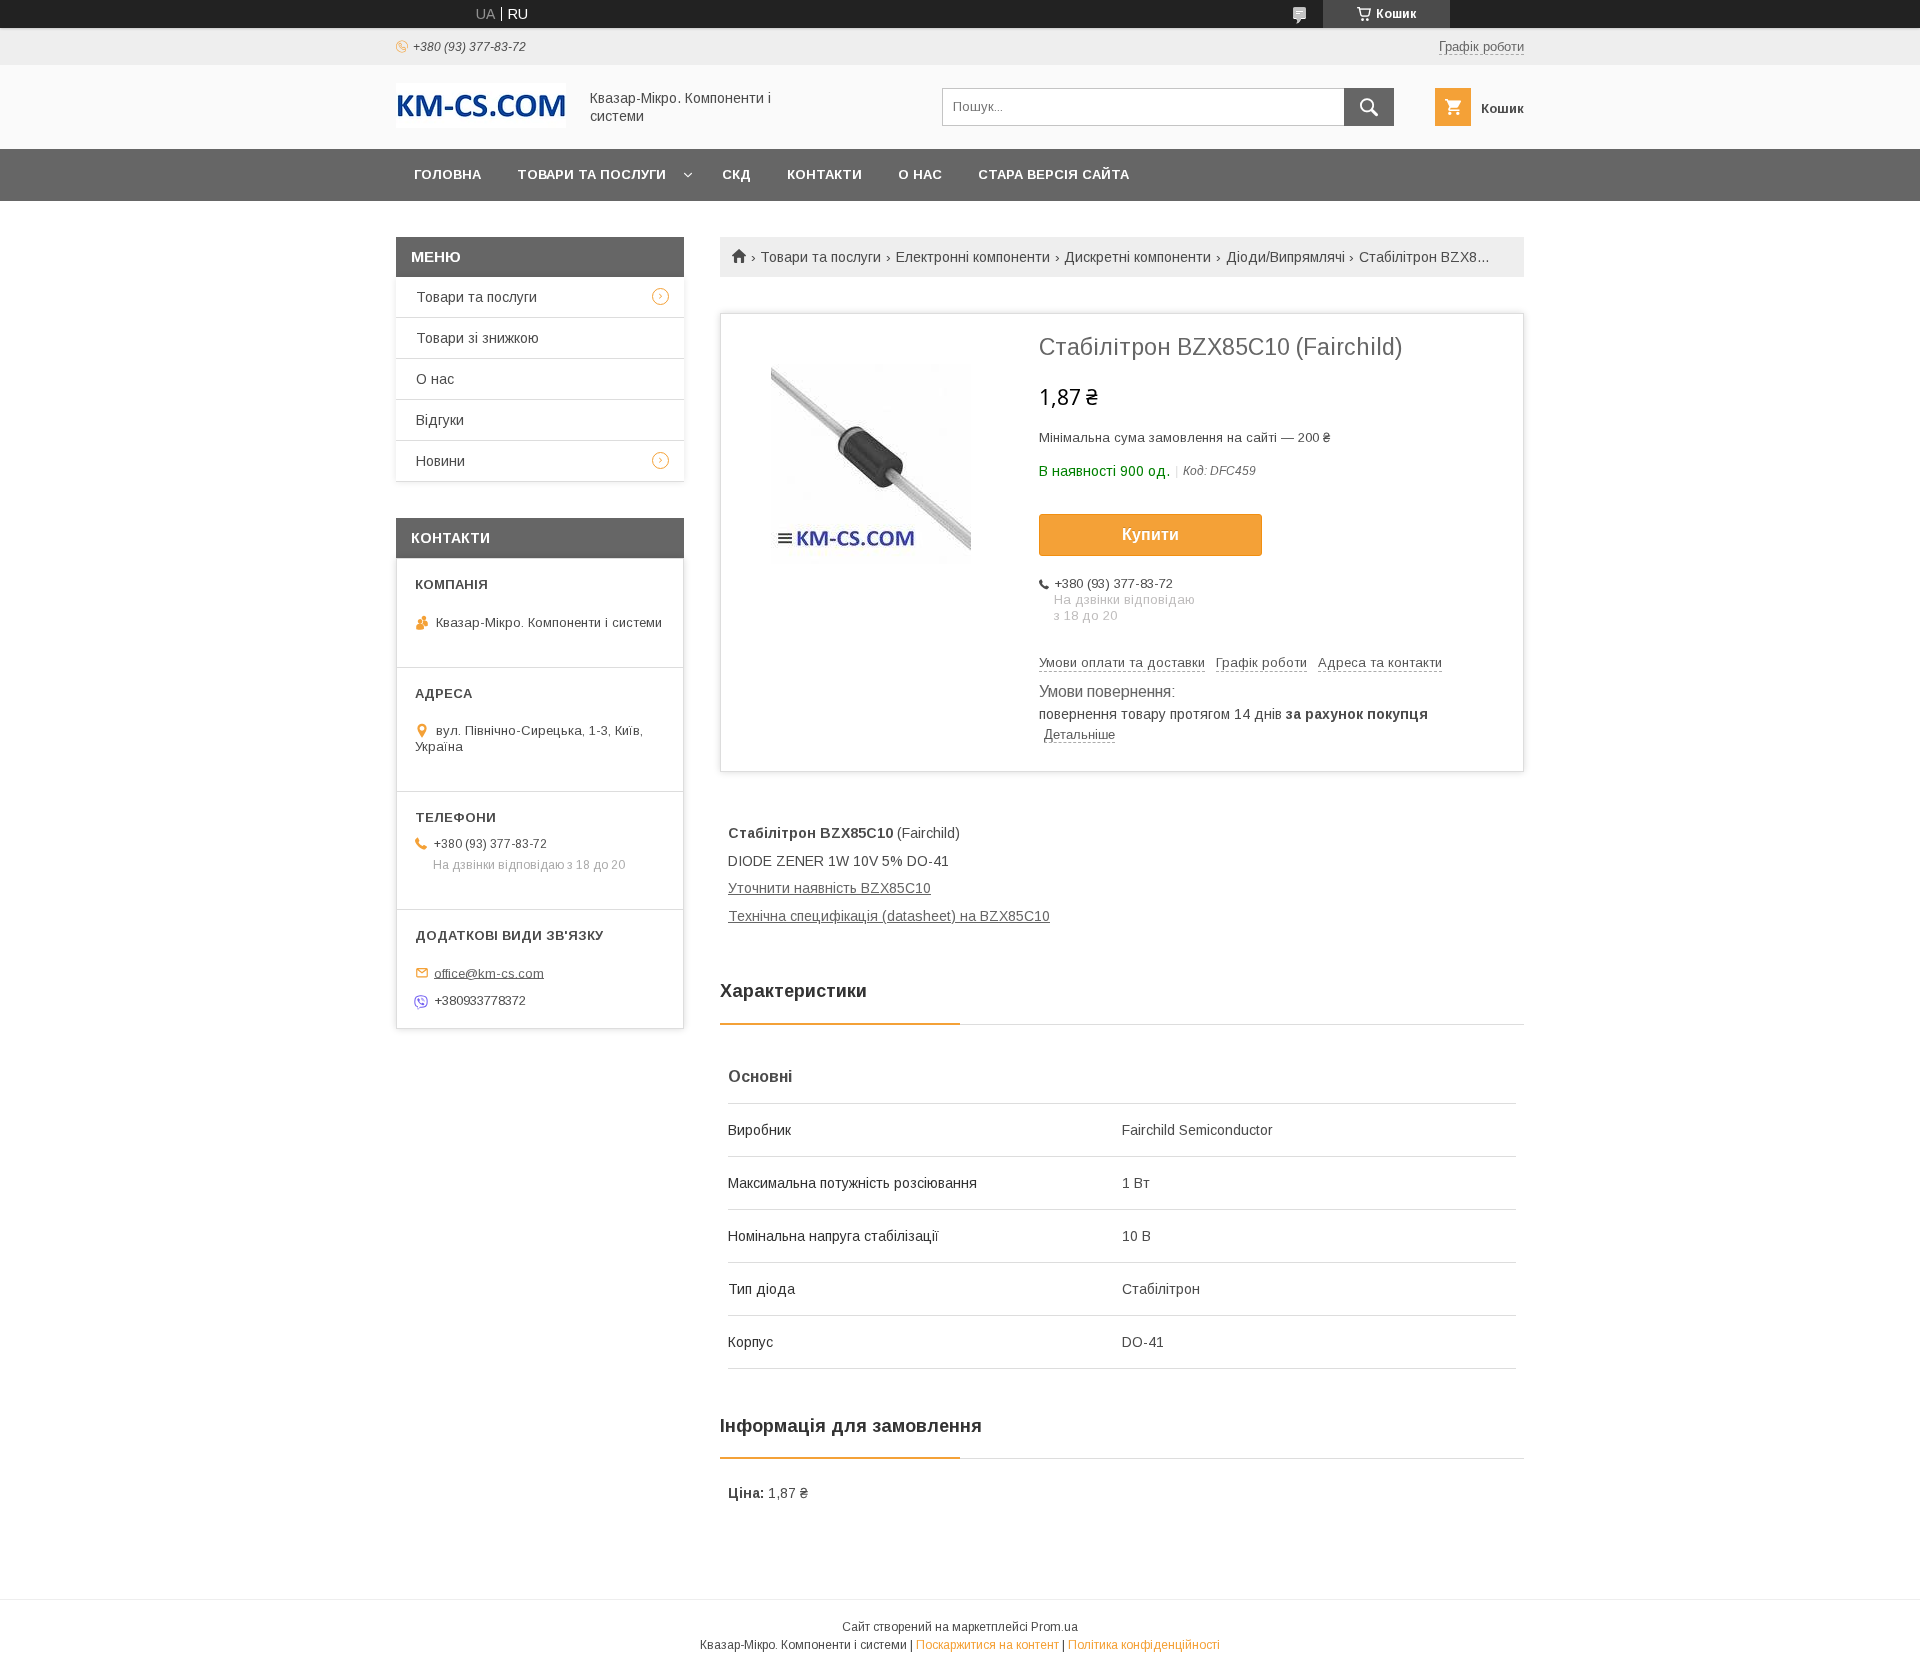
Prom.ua (1054, 1627)
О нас (920, 174)
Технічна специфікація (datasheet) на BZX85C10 (889, 916)
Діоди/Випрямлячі (1285, 257)
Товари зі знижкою (477, 338)
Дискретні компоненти (1137, 257)
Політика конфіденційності (1144, 1645)
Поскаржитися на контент (987, 1645)
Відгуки (440, 420)
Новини (440, 461)
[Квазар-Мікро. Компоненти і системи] (481, 123)
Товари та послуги (591, 174)
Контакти (824, 174)
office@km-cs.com (489, 972)
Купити (1150, 534)
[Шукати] (1369, 107)
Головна (447, 174)
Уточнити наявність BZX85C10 (829, 888)
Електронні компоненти (973, 257)
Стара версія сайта (1053, 174)
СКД (736, 174)
